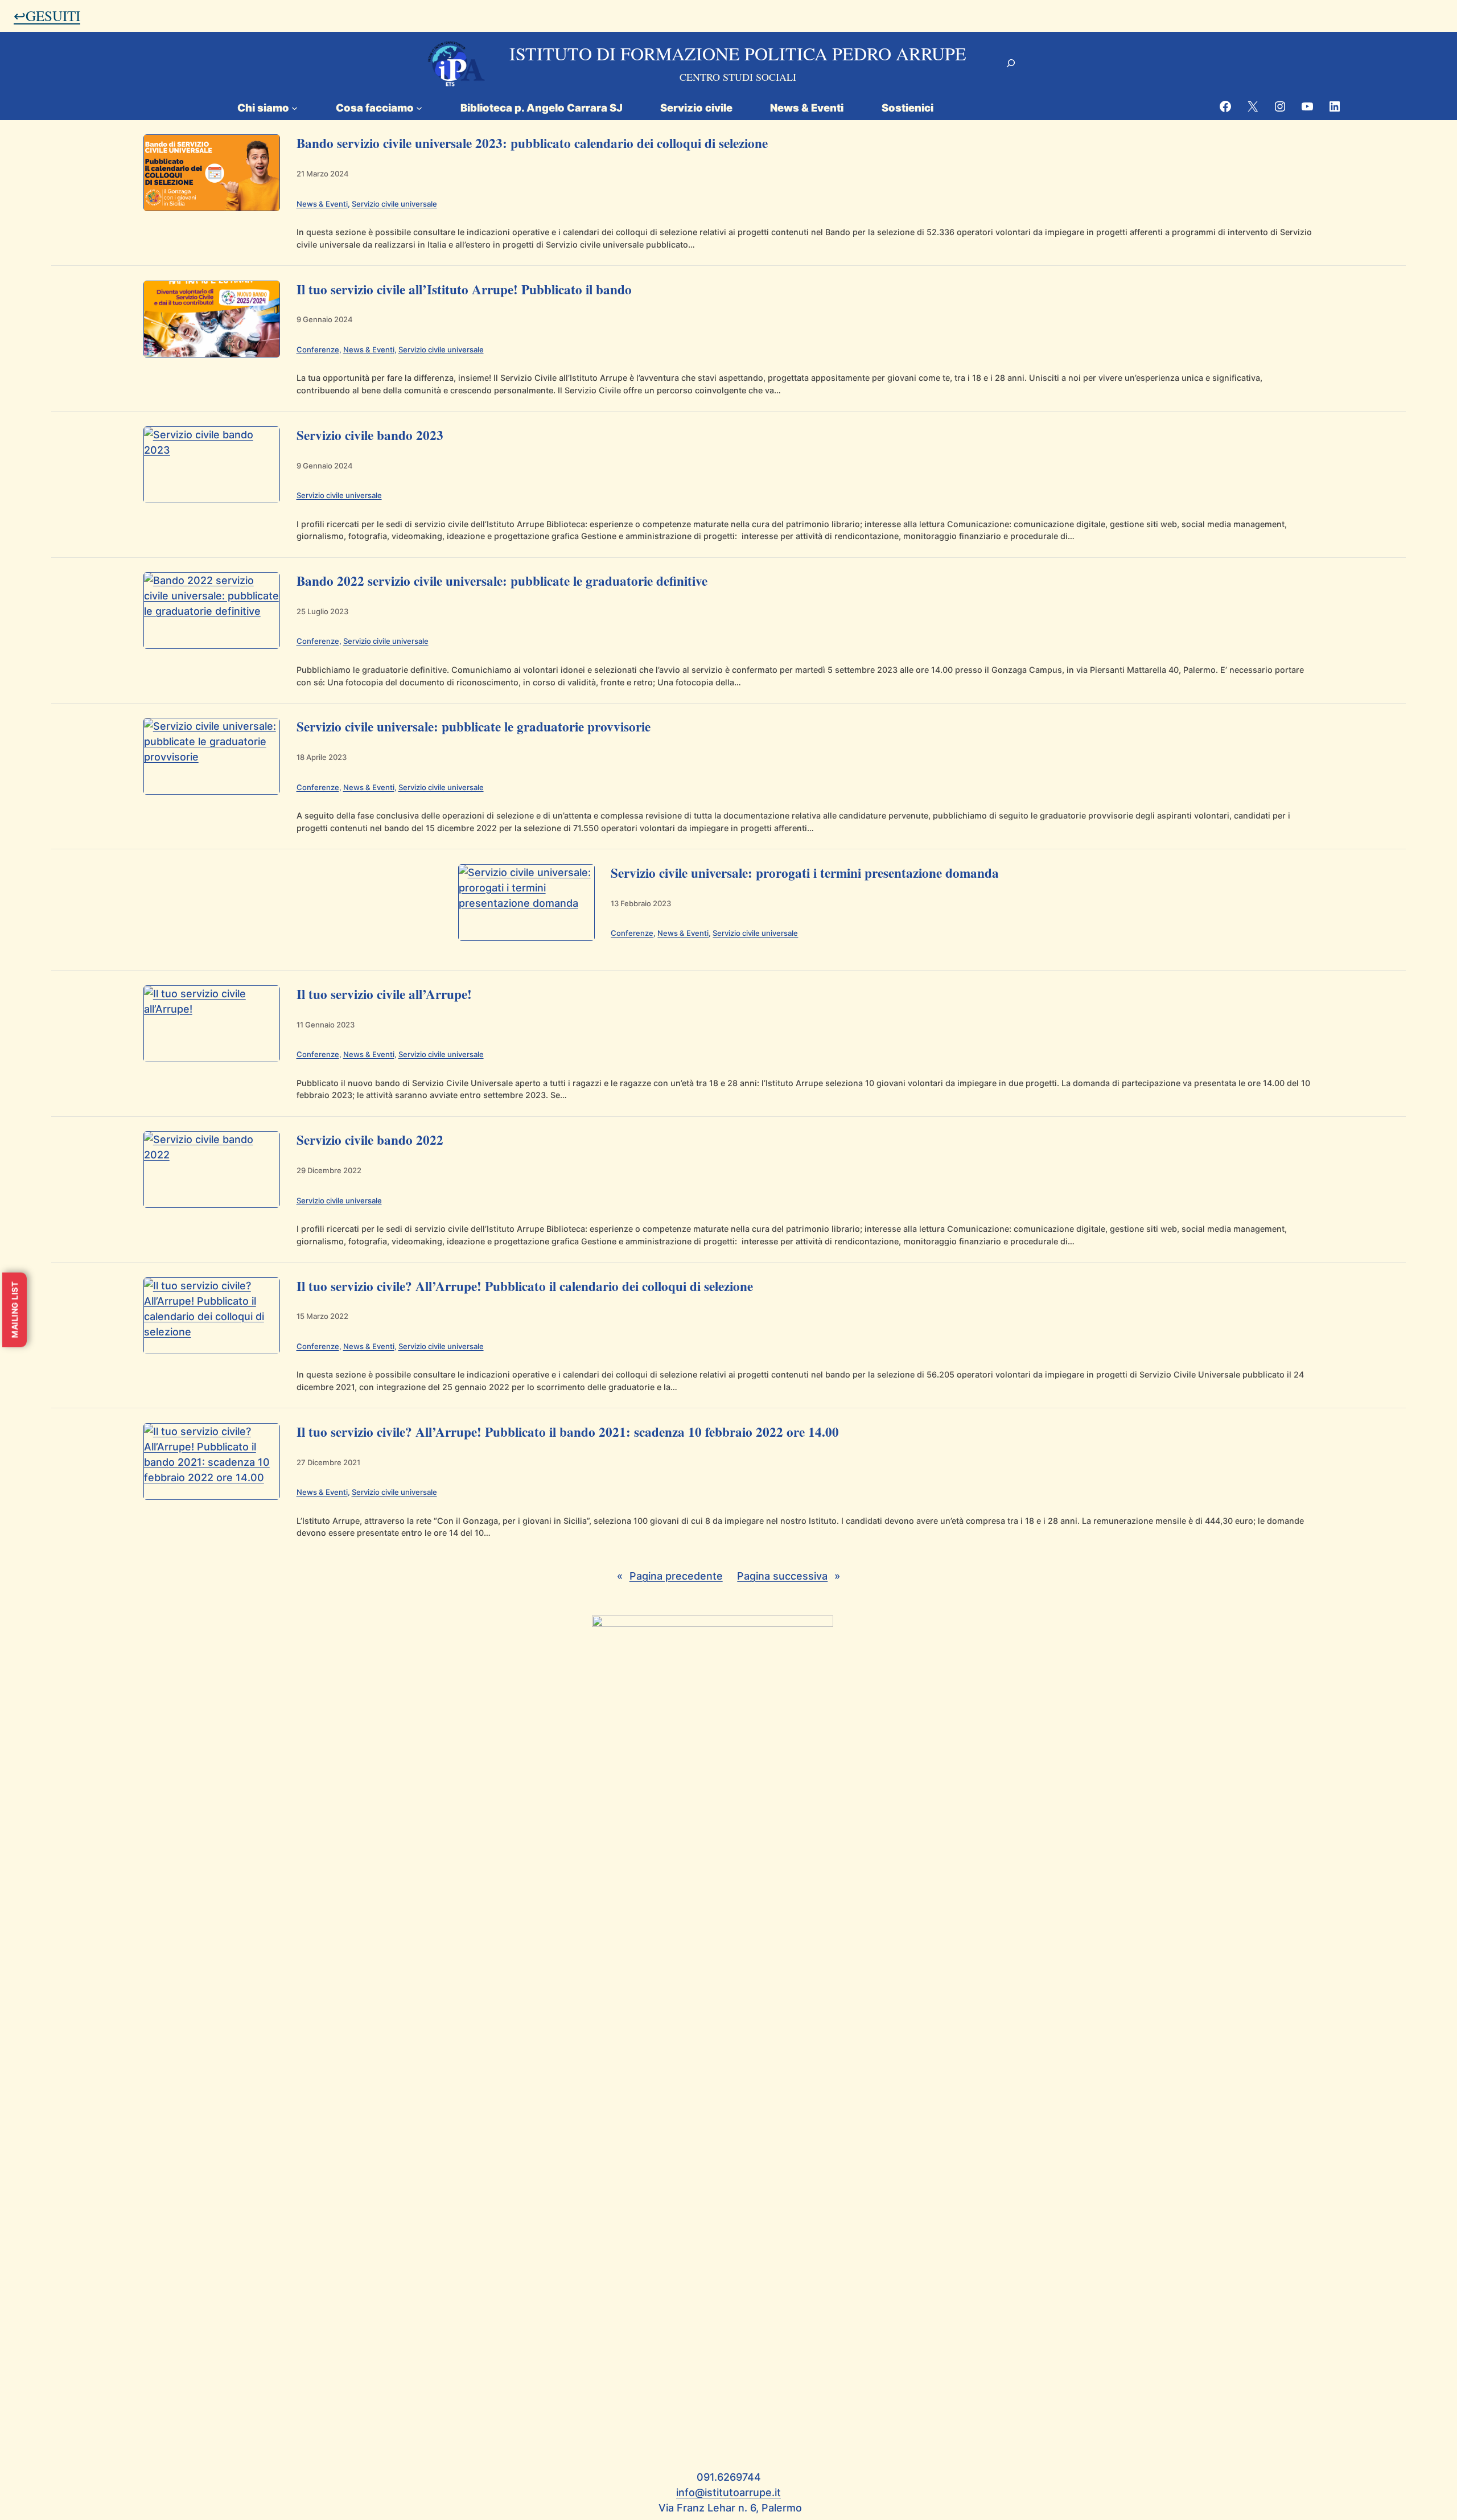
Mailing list (15, 1310)
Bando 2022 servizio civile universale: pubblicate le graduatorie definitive (502, 581)
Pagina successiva (789, 1576)
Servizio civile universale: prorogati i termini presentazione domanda (805, 873)
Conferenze (318, 350)
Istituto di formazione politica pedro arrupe (738, 53)
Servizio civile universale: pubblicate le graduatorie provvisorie (474, 726)
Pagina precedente (670, 1576)
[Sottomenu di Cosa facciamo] (419, 107)
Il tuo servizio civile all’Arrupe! (384, 994)
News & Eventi (322, 204)
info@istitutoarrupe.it (728, 2492)
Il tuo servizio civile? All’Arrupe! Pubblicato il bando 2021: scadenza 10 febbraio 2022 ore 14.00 (568, 1432)
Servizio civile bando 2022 (370, 1140)
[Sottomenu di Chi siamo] (295, 107)
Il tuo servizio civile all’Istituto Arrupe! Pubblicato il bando (464, 289)
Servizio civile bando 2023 (370, 435)
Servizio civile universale (394, 204)
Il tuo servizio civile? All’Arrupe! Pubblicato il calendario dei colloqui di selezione (525, 1286)
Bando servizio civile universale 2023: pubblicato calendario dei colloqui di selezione (532, 143)
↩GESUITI (47, 15)
